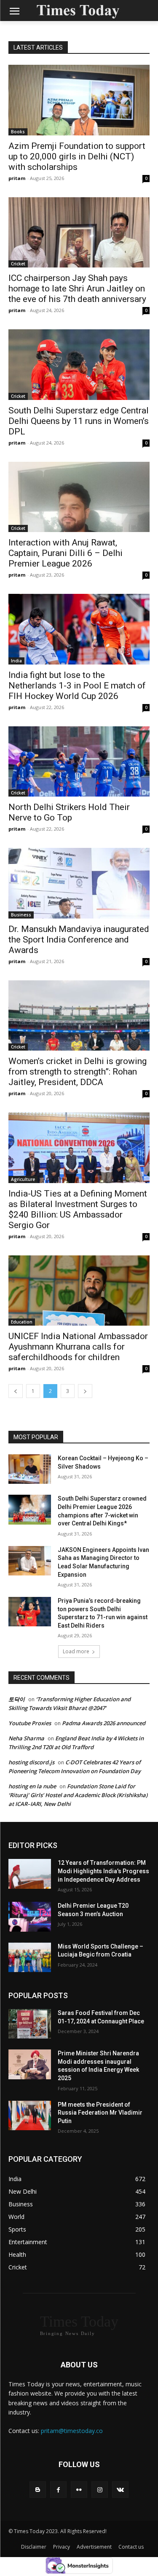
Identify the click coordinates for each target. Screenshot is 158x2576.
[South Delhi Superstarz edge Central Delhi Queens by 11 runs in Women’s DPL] (79, 365)
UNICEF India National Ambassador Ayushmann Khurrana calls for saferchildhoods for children (78, 1347)
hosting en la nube (32, 1786)
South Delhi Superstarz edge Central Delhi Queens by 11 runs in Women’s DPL (79, 421)
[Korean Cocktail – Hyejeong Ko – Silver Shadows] (30, 1469)
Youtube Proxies (30, 1723)
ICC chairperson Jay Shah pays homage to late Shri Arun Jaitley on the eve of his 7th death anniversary (77, 289)
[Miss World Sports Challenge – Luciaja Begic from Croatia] (30, 1957)
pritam (17, 178)
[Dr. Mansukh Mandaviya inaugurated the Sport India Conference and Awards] (79, 883)
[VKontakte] (120, 2490)
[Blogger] (38, 2490)
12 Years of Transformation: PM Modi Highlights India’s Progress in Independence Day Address (103, 1871)
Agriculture (23, 1179)
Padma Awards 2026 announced (104, 1723)
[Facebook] (58, 2490)
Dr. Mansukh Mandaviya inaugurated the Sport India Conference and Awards (79, 940)
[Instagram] (100, 2490)
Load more (76, 1651)
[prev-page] (16, 1391)
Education (22, 1322)
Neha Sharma (26, 1738)
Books (18, 132)
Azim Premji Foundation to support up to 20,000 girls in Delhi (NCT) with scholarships (77, 156)
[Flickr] (79, 2490)
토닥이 (17, 1699)
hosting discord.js (31, 1762)
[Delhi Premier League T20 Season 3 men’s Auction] (30, 1917)
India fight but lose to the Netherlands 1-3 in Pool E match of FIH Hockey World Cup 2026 (77, 686)
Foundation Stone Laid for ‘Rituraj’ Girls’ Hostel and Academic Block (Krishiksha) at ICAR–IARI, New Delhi (78, 1795)
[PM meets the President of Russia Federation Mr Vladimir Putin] (30, 2115)
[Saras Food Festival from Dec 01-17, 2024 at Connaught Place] (30, 2024)
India (16, 661)
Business (21, 915)
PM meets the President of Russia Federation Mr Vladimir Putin (100, 2113)
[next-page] (85, 1391)
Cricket (18, 264)
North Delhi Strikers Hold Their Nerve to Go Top (69, 812)
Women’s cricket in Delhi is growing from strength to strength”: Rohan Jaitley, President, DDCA (78, 1072)
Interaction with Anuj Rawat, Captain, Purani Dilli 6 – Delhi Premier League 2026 (66, 553)
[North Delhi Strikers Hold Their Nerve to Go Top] (79, 762)
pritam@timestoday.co (72, 2431)
